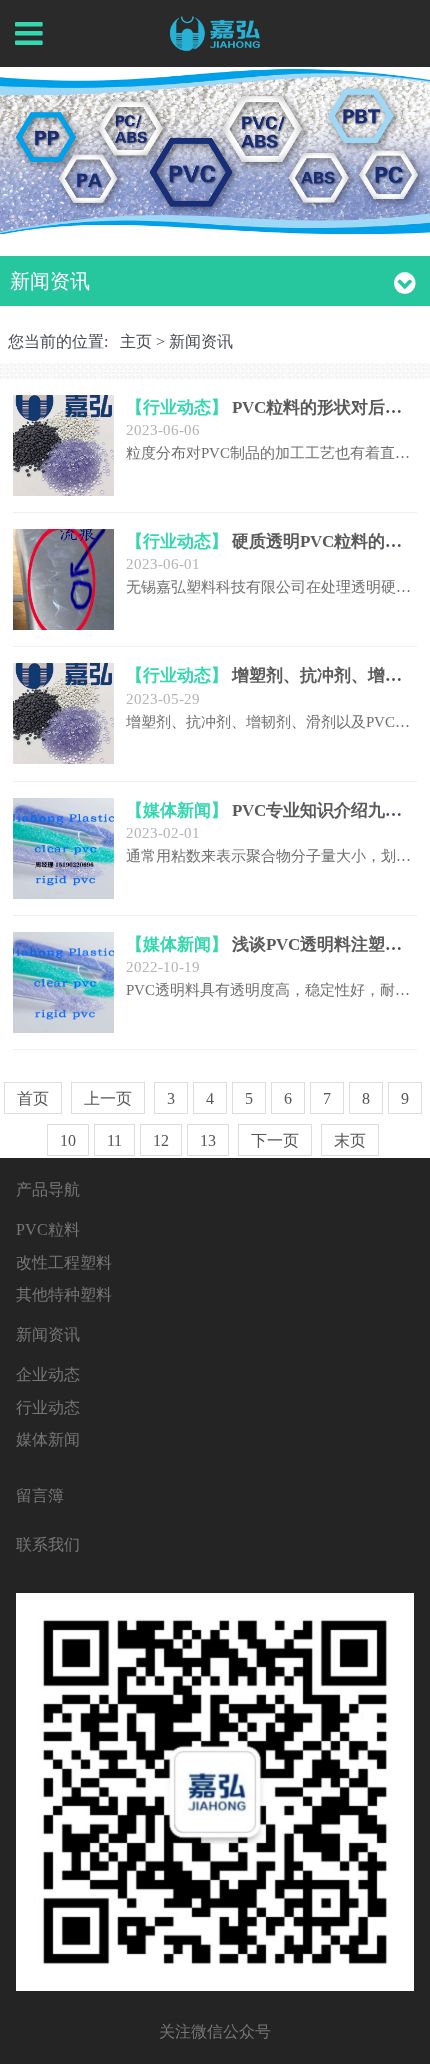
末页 (350, 1140)
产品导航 (48, 1189)
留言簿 (40, 1495)
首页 (33, 1098)
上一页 (108, 1098)
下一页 (275, 1140)
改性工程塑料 (64, 1262)
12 (161, 1140)
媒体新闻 (48, 1439)
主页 (136, 341)
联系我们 (48, 1544)
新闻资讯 (201, 341)
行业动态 (48, 1407)
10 (68, 1140)
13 (208, 1140)
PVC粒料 (48, 1229)
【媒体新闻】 (177, 810)
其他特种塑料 (64, 1294)
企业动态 (48, 1374)
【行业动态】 (177, 407)
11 (114, 1140)
